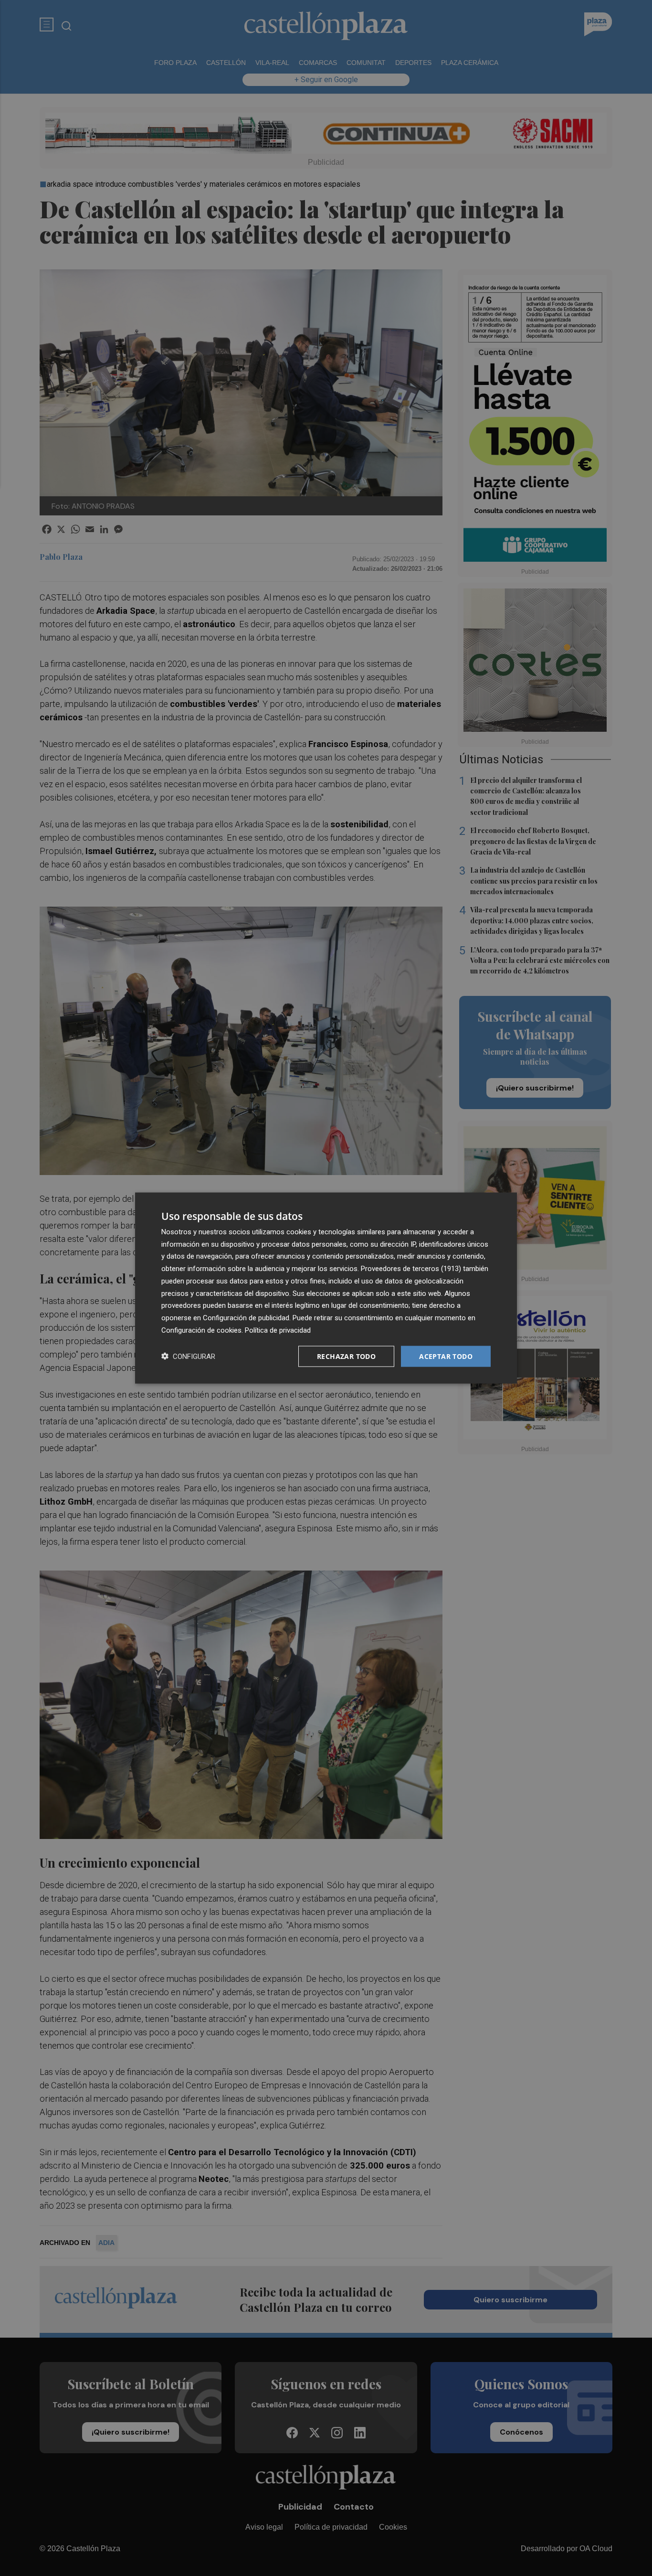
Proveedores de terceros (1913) (411, 1269)
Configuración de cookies (201, 1330)
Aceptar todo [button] (446, 1356)
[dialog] (326, 1288)
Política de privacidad (278, 1330)
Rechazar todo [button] (346, 1356)
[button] (188, 1356)
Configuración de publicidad (246, 1318)
